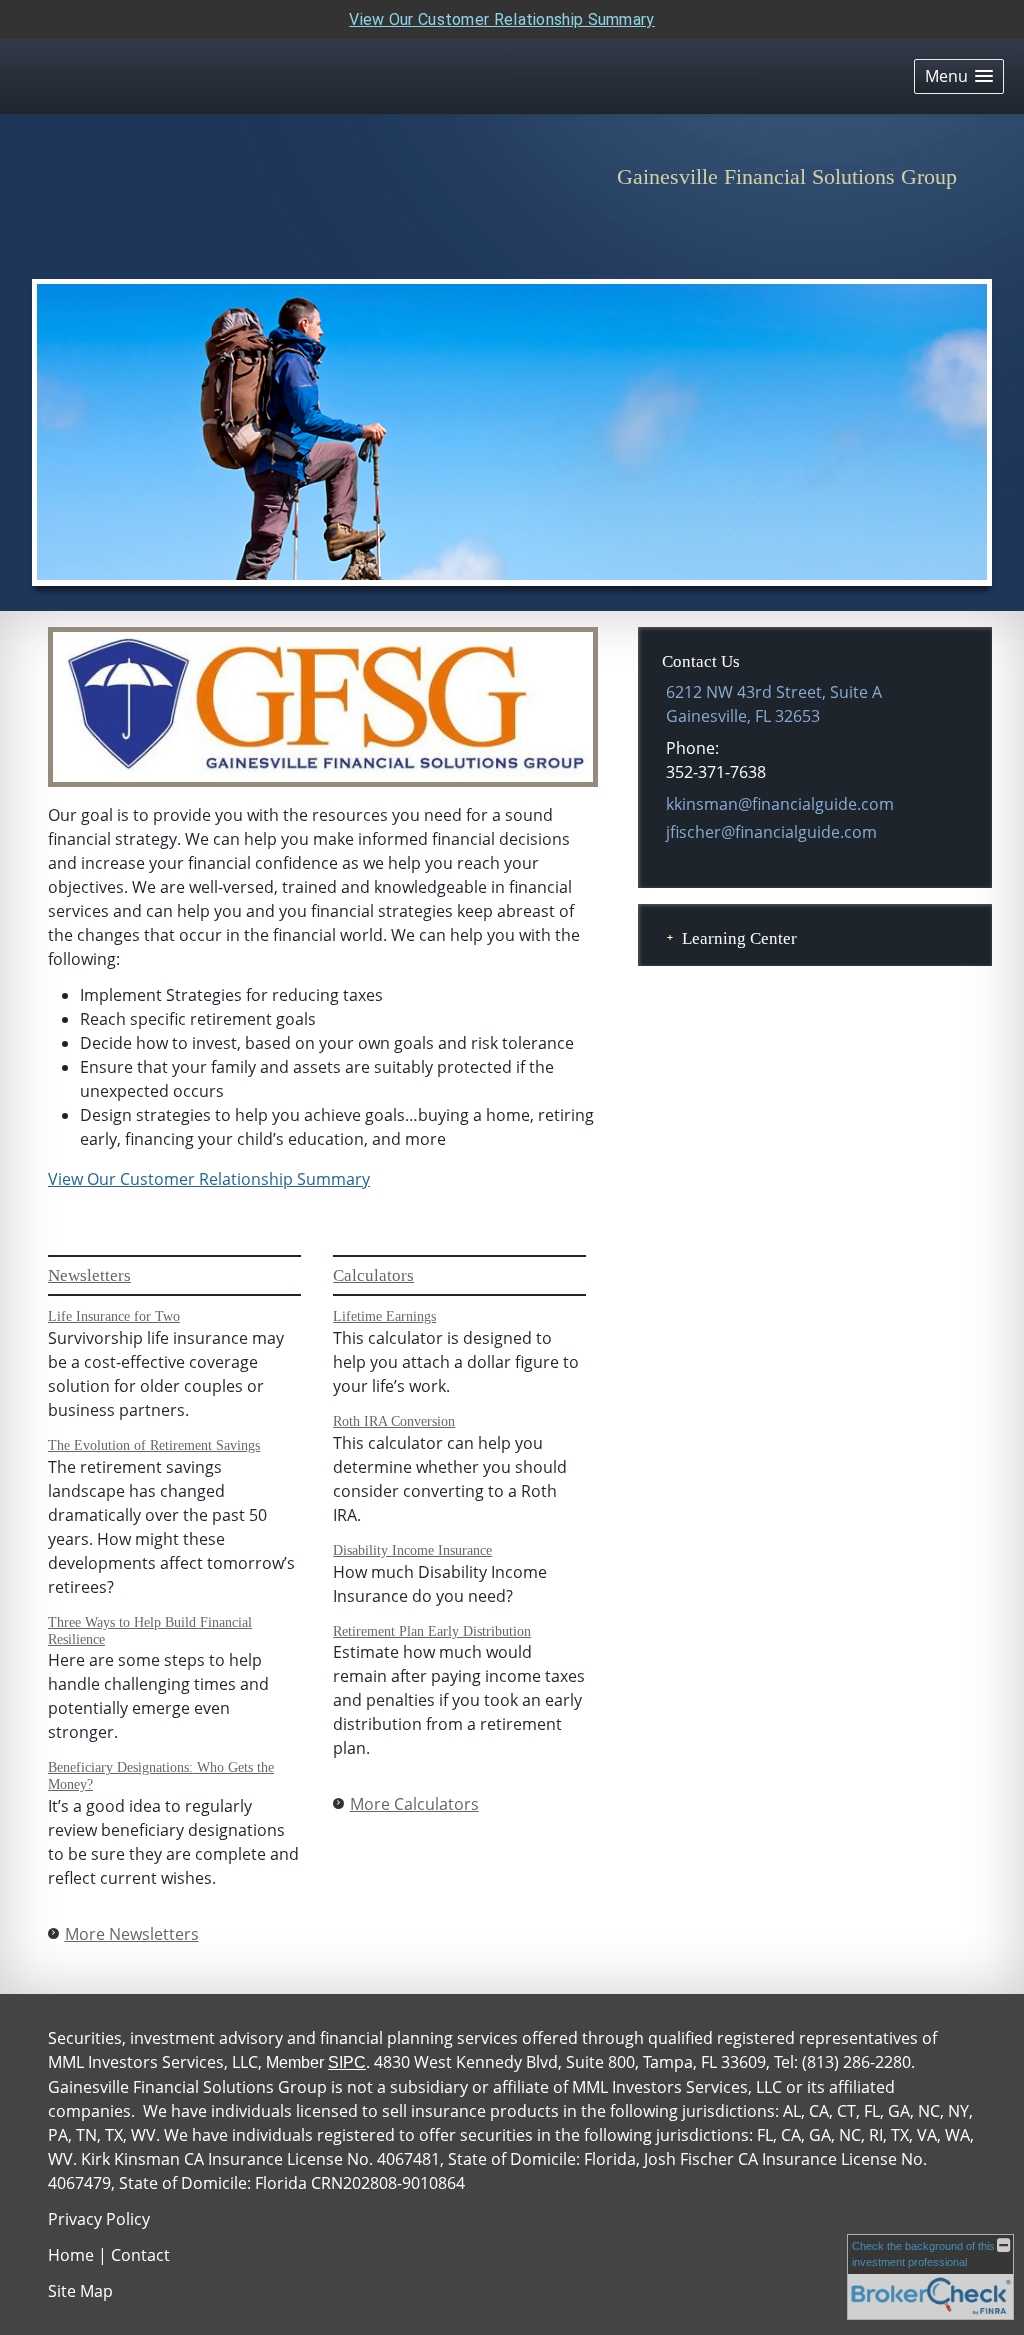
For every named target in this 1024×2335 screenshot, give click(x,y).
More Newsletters (132, 1934)
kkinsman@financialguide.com (780, 804)
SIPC (347, 2062)
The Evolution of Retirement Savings (154, 1445)
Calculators (373, 1275)
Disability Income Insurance (412, 1550)
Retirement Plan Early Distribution (432, 1631)
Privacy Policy (99, 2219)
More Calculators (414, 1804)
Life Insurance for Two (114, 1316)
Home (71, 2255)
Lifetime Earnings (384, 1316)
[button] (959, 76)
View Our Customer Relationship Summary (501, 19)
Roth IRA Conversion (394, 1421)
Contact (140, 2255)
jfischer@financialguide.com (771, 832)
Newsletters (89, 1275)
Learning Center (739, 938)
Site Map (80, 2291)
